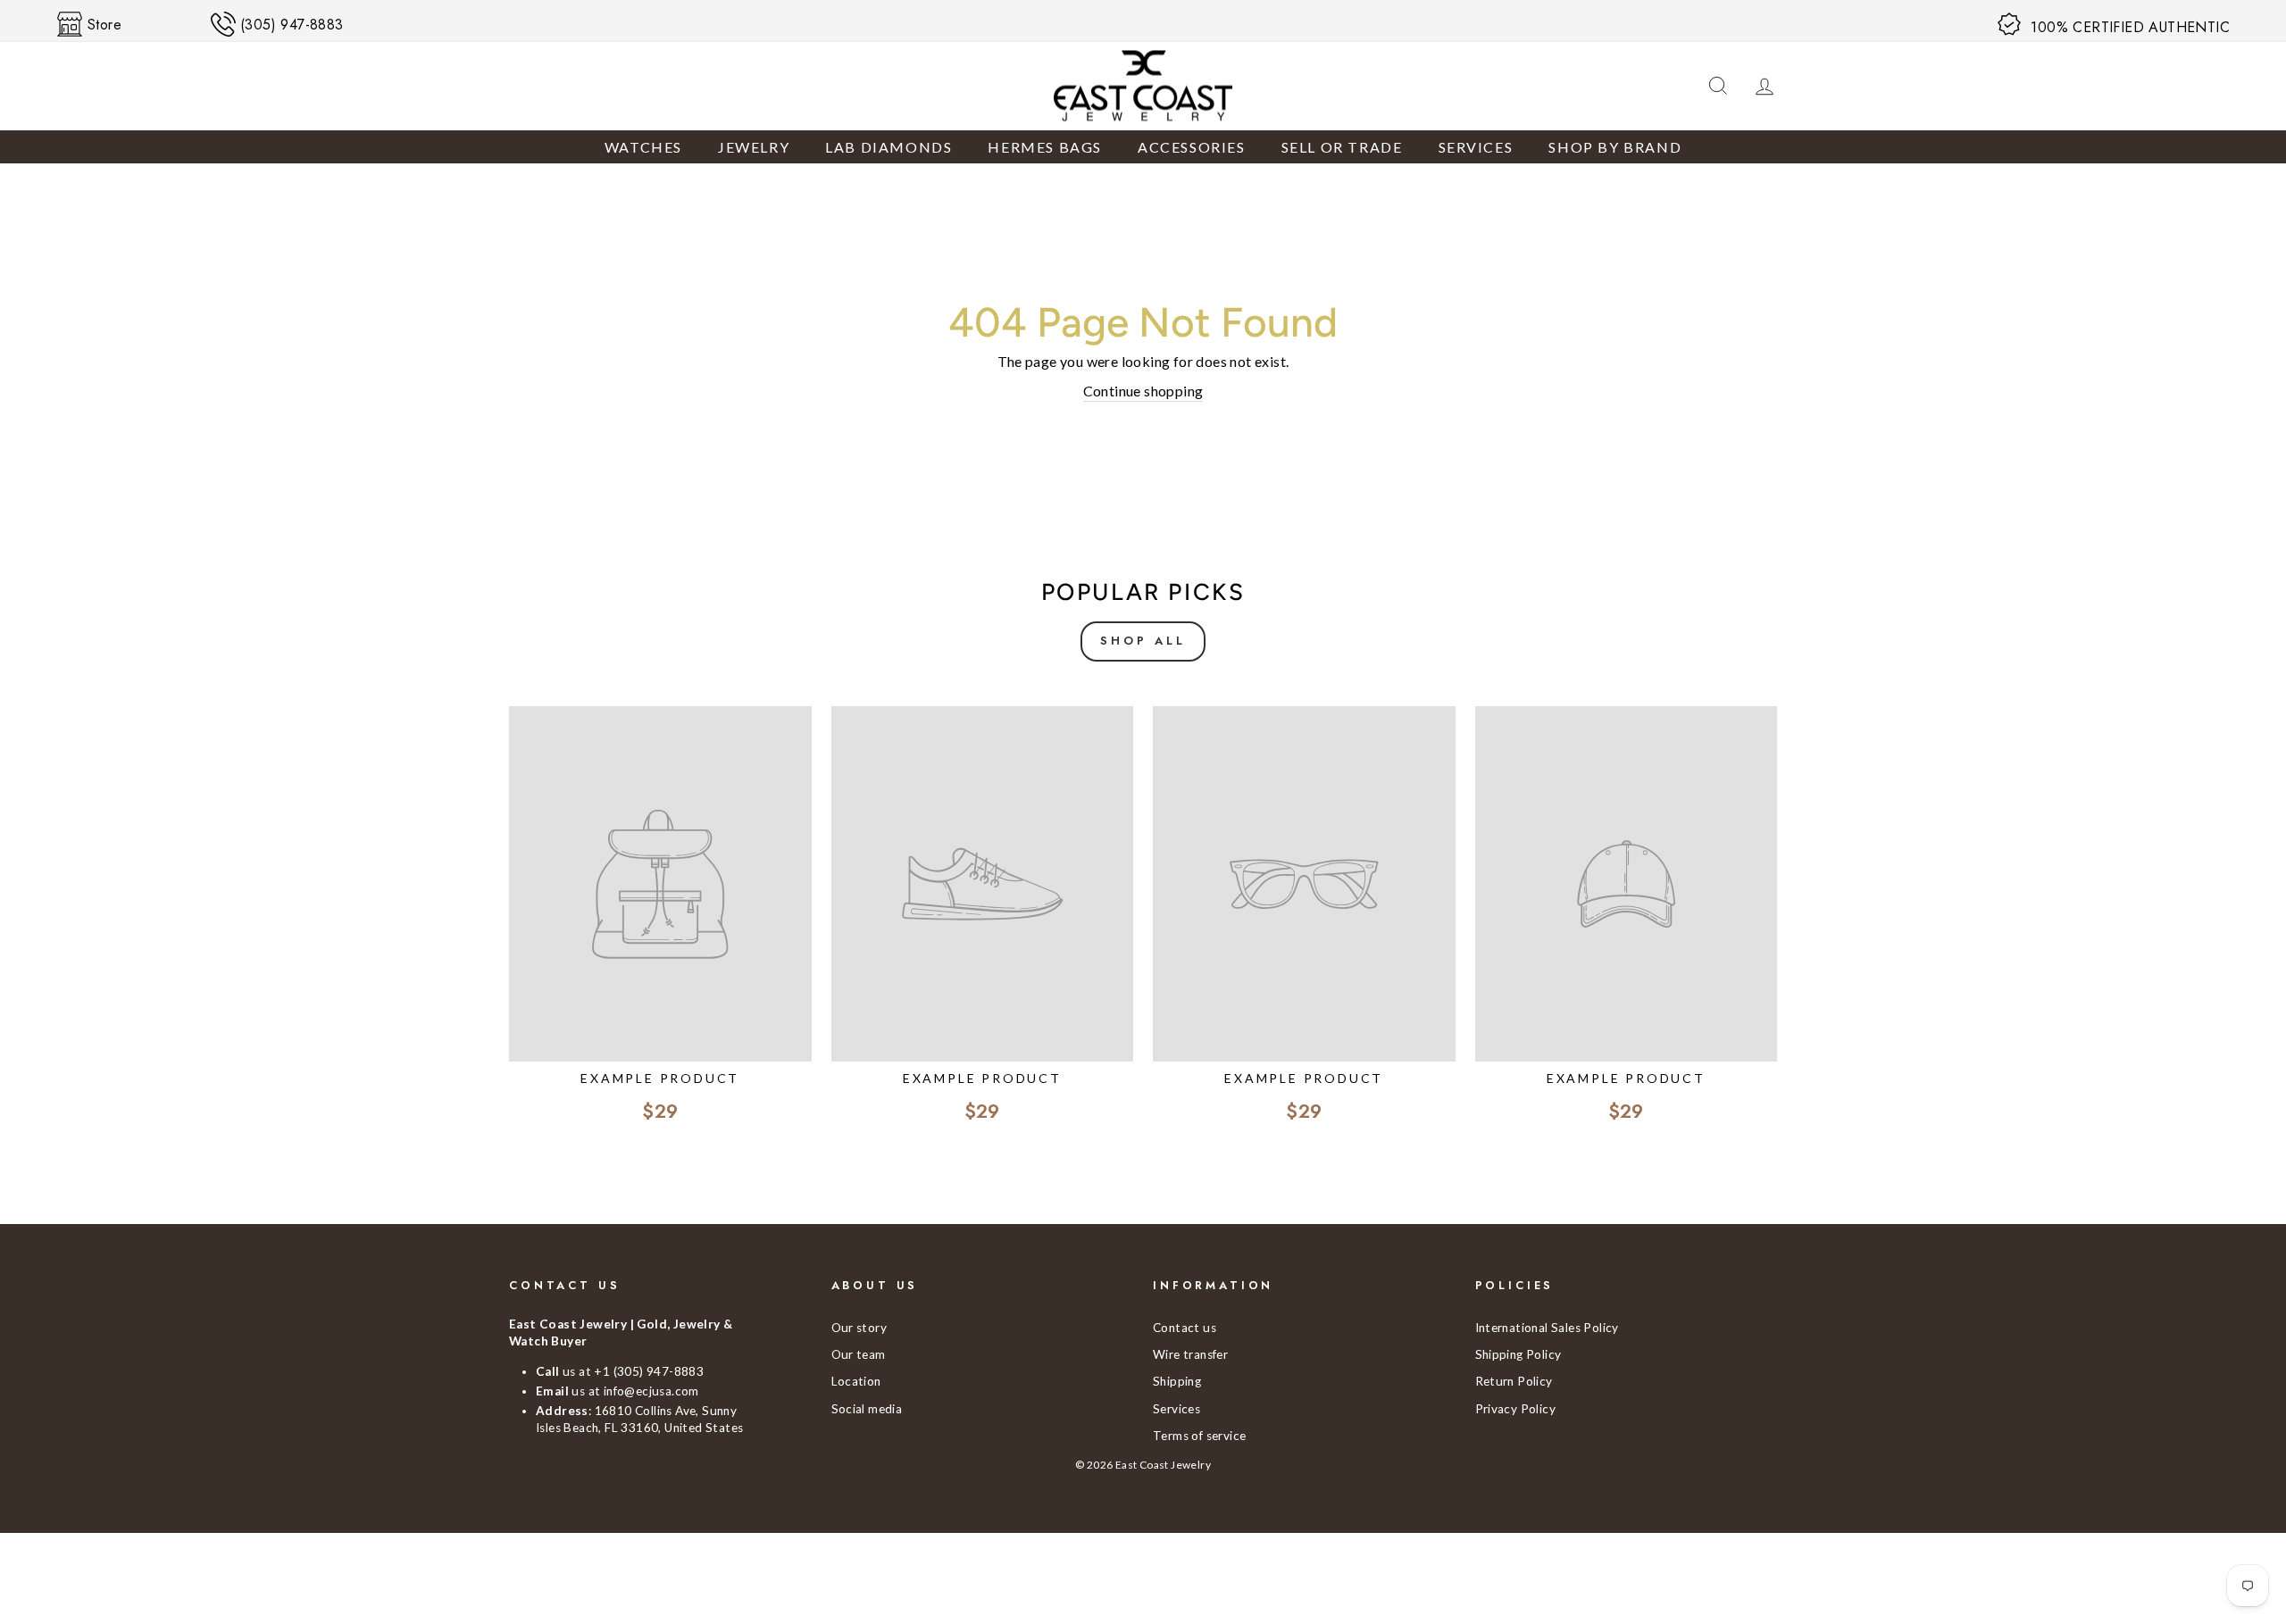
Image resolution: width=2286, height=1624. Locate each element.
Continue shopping (1143, 391)
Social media (867, 1409)
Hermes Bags (1045, 147)
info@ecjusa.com (651, 1391)
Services (1476, 147)
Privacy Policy (1516, 1409)
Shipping (1177, 1381)
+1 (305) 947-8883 (649, 1371)
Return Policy (1514, 1381)
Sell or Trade (1342, 147)
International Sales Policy (1547, 1328)
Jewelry (754, 147)
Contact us (1185, 1328)
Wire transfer (1190, 1354)
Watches (643, 147)
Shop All (1143, 641)
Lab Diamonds (889, 147)
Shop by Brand (1615, 147)
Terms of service (1199, 1436)
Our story (859, 1328)
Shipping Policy (1518, 1354)
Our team (859, 1354)
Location (856, 1381)
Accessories (1192, 147)
